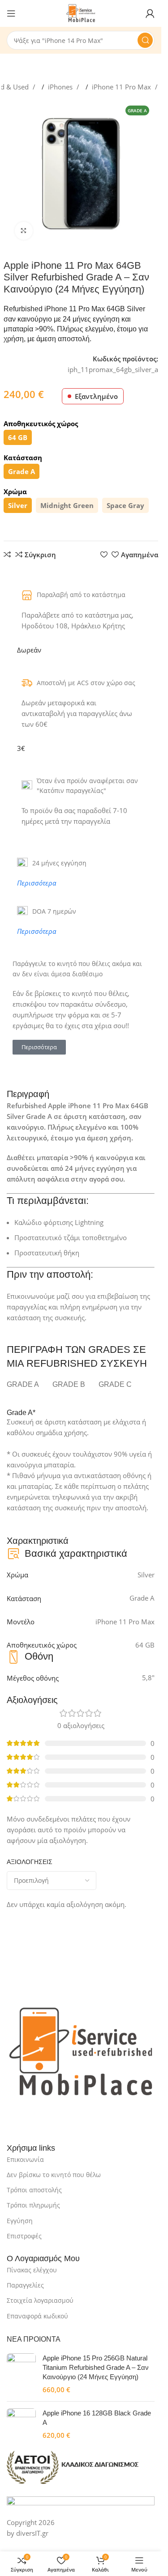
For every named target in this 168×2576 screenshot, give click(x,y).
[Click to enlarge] (24, 231)
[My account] (150, 13)
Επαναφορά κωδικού (37, 2316)
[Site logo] (81, 13)
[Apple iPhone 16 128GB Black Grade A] (21, 2424)
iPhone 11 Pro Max (122, 87)
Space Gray (125, 505)
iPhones (61, 87)
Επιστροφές (24, 2236)
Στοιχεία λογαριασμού (40, 2300)
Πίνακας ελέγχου (32, 2270)
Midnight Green (67, 505)
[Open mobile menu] (11, 13)
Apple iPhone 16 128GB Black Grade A (97, 2418)
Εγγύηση (20, 2221)
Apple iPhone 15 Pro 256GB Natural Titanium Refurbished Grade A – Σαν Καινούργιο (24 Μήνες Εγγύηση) (96, 2367)
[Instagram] (42, 2119)
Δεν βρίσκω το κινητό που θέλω (54, 2175)
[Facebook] (18, 2119)
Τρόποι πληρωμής (33, 2205)
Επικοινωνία (25, 2159)
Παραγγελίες (25, 2285)
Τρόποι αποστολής (34, 2190)
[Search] (145, 40)
